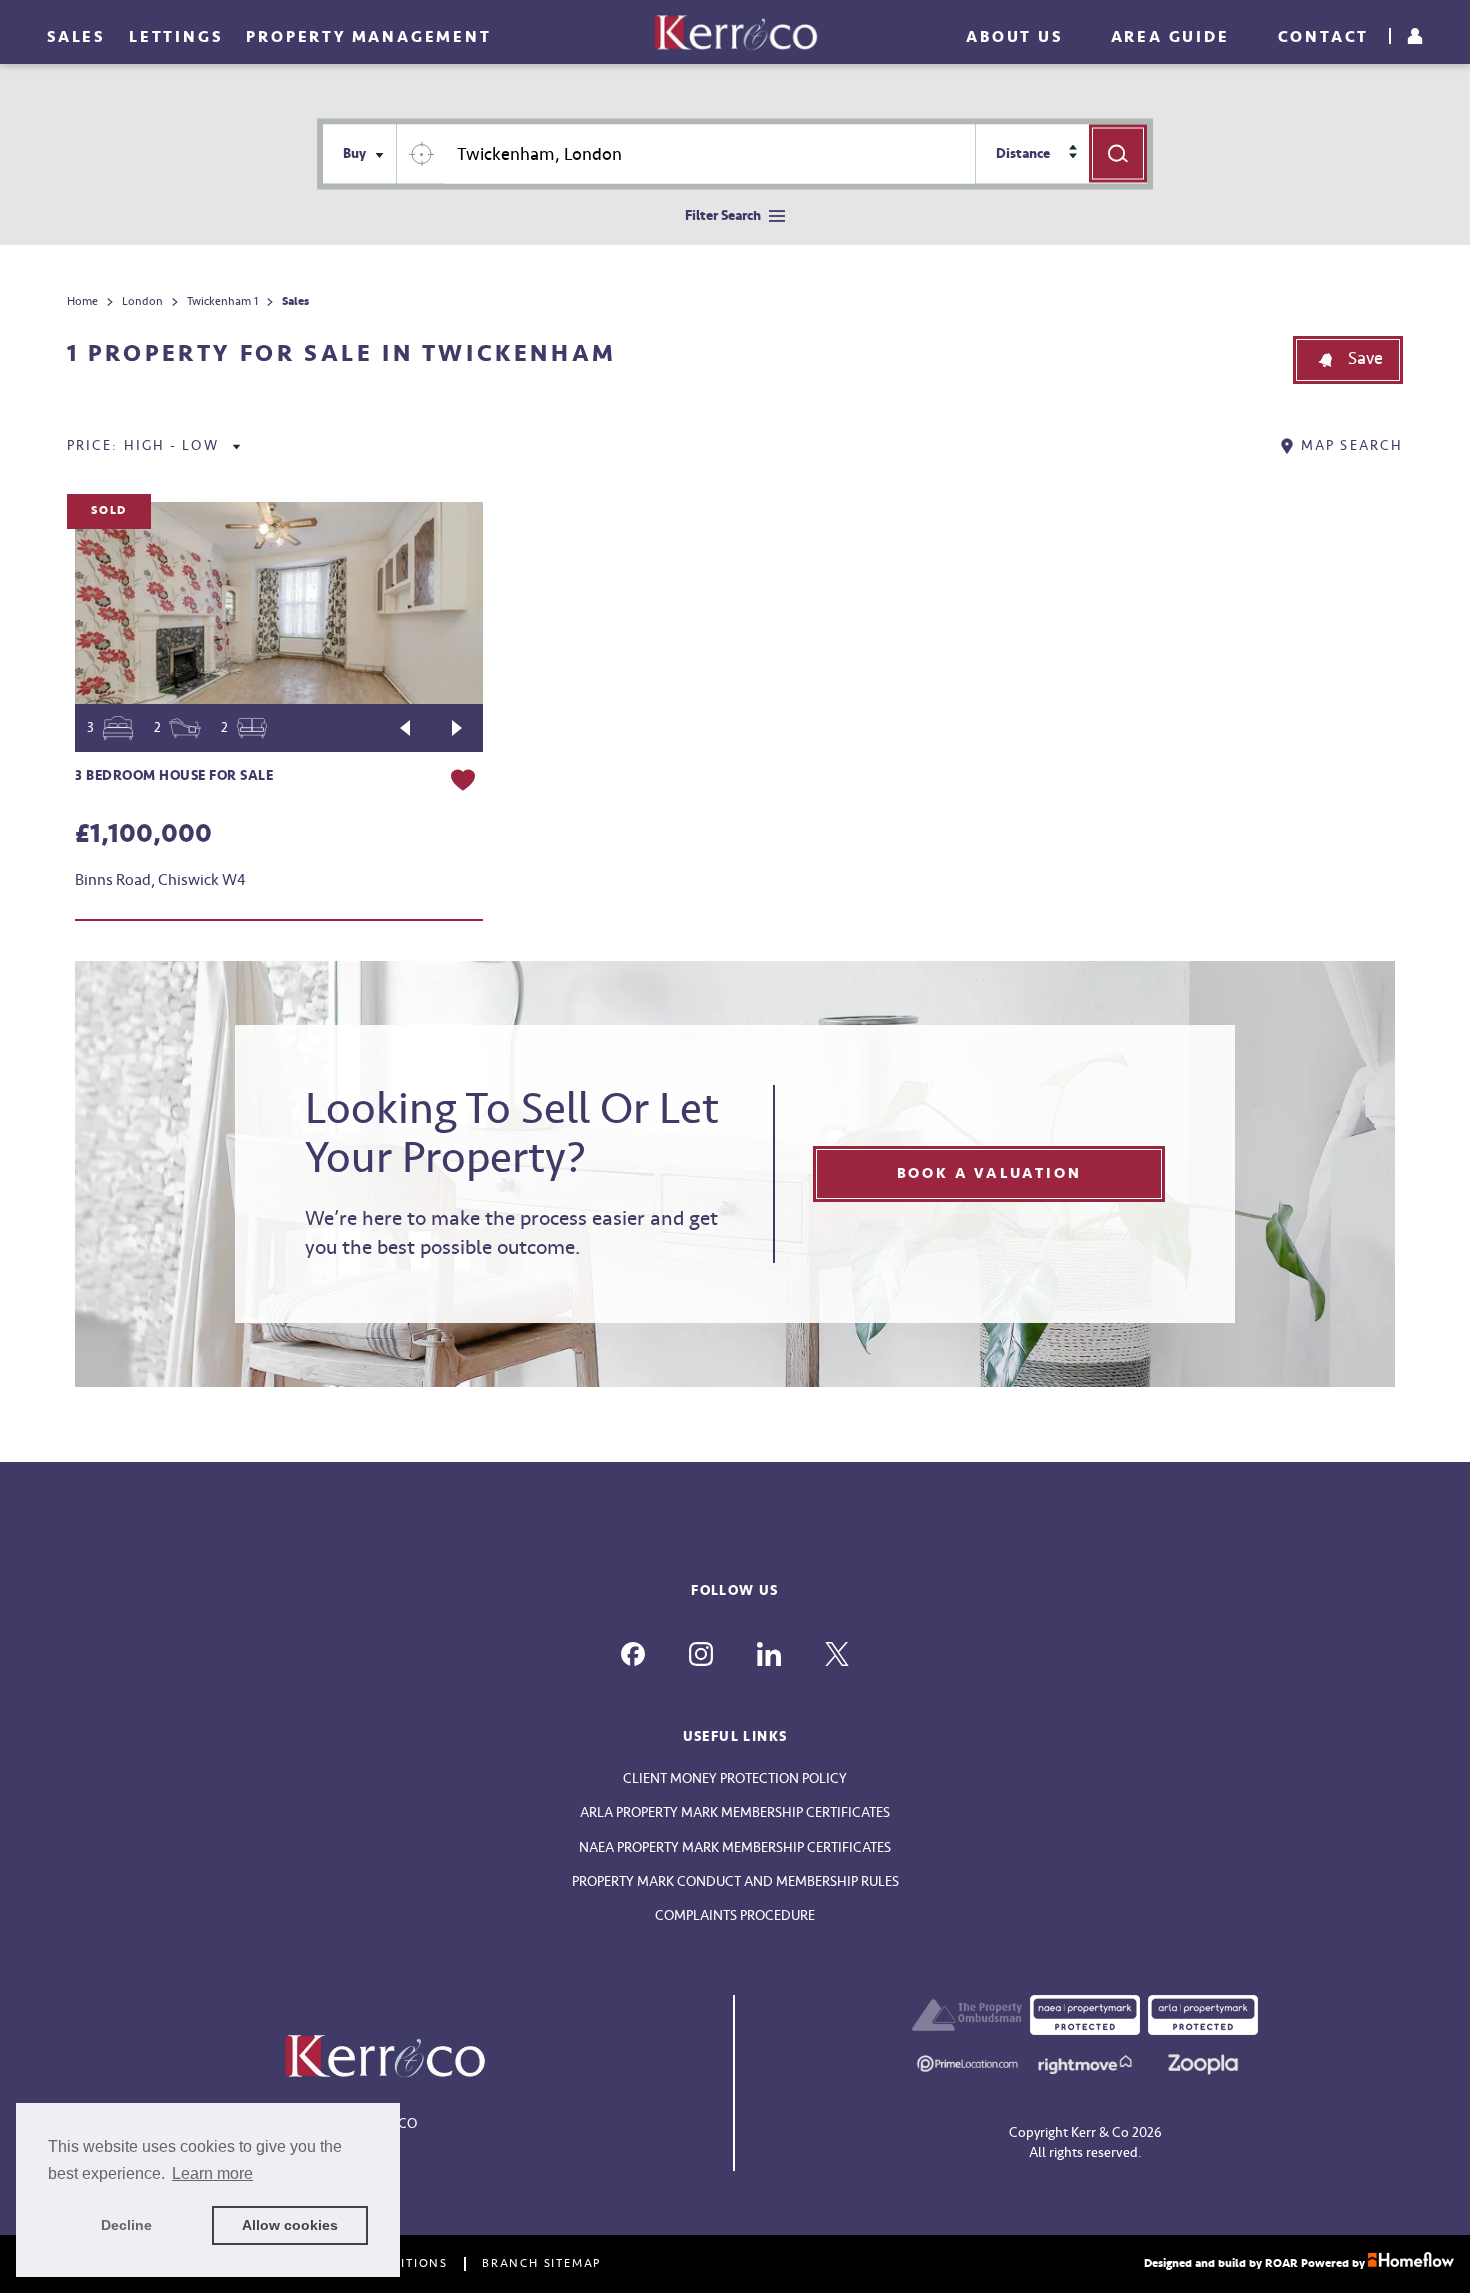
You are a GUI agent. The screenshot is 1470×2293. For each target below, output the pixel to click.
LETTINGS (175, 37)
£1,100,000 (143, 834)
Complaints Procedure (735, 1915)
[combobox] (710, 154)
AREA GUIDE (1170, 37)
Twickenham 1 (222, 302)
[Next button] (457, 728)
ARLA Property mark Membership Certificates (735, 1812)
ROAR (1281, 2263)
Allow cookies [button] (290, 2225)
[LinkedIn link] (769, 1654)
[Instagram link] (701, 1654)
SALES (76, 37)
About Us (1014, 37)
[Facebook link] (633, 1654)
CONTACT (1324, 37)
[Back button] (405, 728)
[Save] (463, 783)
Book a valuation (989, 1173)
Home (82, 302)
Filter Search (723, 215)
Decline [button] (126, 2225)
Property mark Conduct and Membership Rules (735, 1881)
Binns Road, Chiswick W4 (160, 880)
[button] (1348, 360)
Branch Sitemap (541, 2264)
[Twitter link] (837, 1654)
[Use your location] (421, 154)
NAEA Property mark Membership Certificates (735, 1847)
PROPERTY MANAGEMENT (368, 37)
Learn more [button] (212, 2173)
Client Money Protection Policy (735, 1778)
